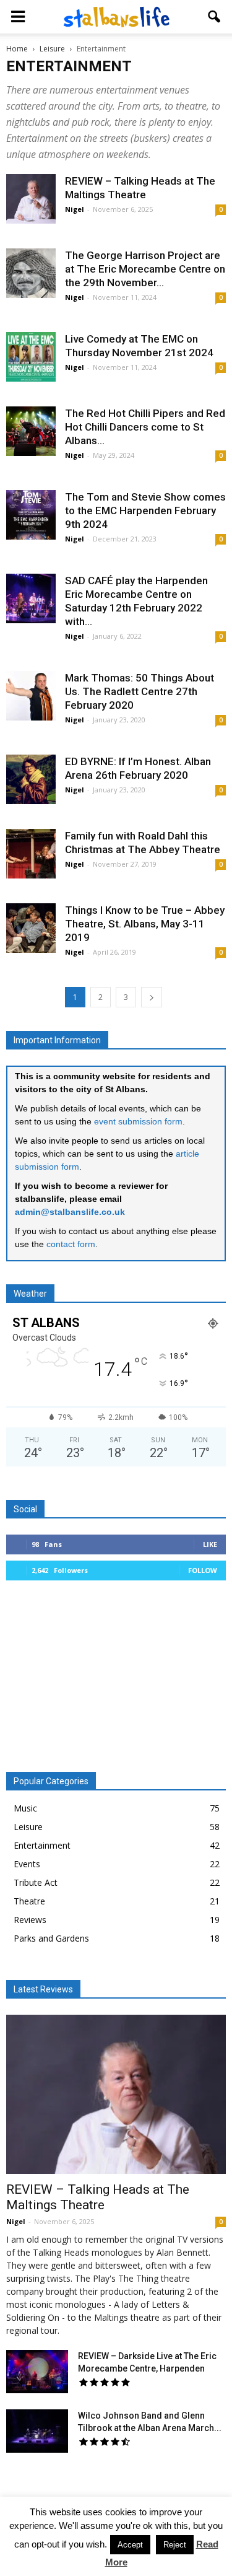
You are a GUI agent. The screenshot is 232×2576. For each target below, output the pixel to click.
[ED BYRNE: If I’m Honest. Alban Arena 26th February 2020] (31, 779)
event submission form (138, 1121)
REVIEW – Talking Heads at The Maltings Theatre (98, 2197)
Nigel (75, 209)
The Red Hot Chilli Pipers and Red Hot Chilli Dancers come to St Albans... (145, 427)
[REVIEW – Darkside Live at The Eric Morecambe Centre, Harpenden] (37, 2372)
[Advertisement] (116, 1681)
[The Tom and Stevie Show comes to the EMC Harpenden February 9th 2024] (31, 515)
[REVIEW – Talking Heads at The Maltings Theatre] (31, 199)
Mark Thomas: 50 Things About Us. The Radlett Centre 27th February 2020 (140, 691)
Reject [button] (175, 2545)
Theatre (29, 1901)
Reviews (30, 1920)
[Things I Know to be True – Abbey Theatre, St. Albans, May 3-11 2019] (31, 928)
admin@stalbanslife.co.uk (70, 1212)
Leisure (28, 1827)
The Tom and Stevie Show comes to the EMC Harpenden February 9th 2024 (145, 510)
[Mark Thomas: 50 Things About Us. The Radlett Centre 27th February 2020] (31, 696)
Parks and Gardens (51, 1938)
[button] (215, 17)
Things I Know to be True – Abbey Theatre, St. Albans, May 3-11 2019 (145, 924)
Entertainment (42, 1845)
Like (210, 1544)
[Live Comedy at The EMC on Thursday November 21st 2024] (31, 357)
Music (25, 1808)
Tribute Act (36, 1882)
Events (27, 1864)
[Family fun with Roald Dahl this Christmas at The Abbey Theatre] (31, 854)
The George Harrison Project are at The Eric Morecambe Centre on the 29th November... (145, 269)
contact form (71, 1244)
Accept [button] (130, 2545)
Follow (203, 1570)
